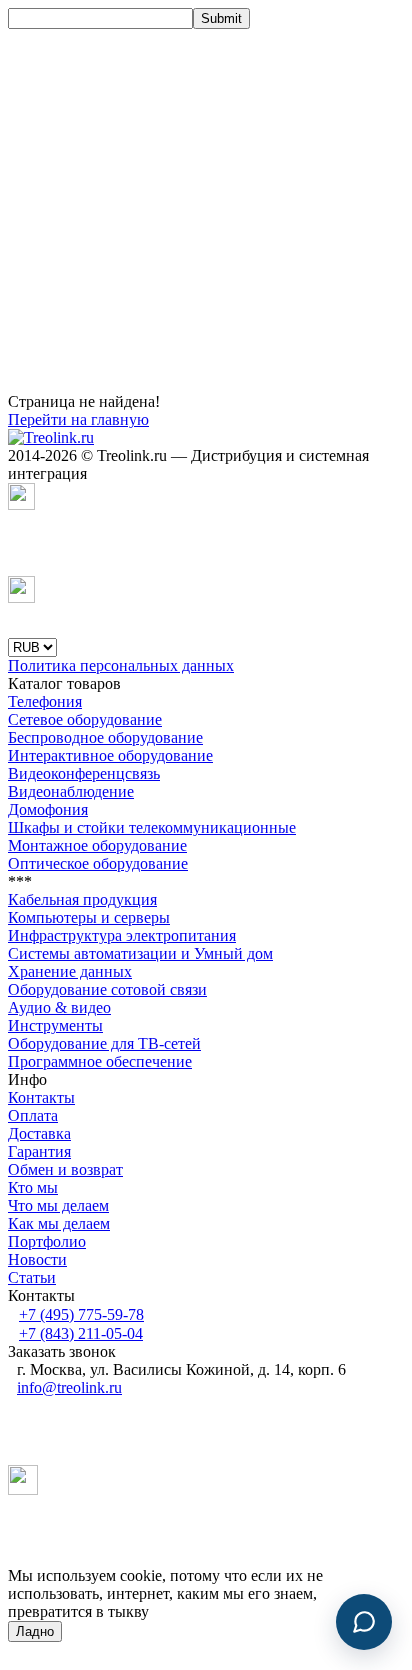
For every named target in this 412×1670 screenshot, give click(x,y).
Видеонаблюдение (71, 791)
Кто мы (33, 1187)
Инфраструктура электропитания (122, 935)
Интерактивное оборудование (110, 755)
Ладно (35, 1631)
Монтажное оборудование (97, 845)
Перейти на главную (78, 419)
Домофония (48, 809)
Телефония (45, 701)
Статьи (32, 1277)
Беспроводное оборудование (105, 737)
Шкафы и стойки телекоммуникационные (152, 827)
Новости (37, 1259)
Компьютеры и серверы (89, 917)
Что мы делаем (58, 1205)
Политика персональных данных (121, 665)
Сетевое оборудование (85, 719)
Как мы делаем (59, 1223)
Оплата (33, 1115)
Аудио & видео (59, 1007)
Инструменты (55, 1025)
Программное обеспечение (100, 1061)
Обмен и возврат (65, 1169)
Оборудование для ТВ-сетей (104, 1043)
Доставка (39, 1133)
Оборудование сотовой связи (107, 989)
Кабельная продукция (82, 899)
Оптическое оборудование (98, 863)
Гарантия (39, 1151)
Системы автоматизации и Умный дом (140, 953)
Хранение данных (70, 971)
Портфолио (47, 1241)
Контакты (41, 1097)
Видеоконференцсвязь (84, 773)
